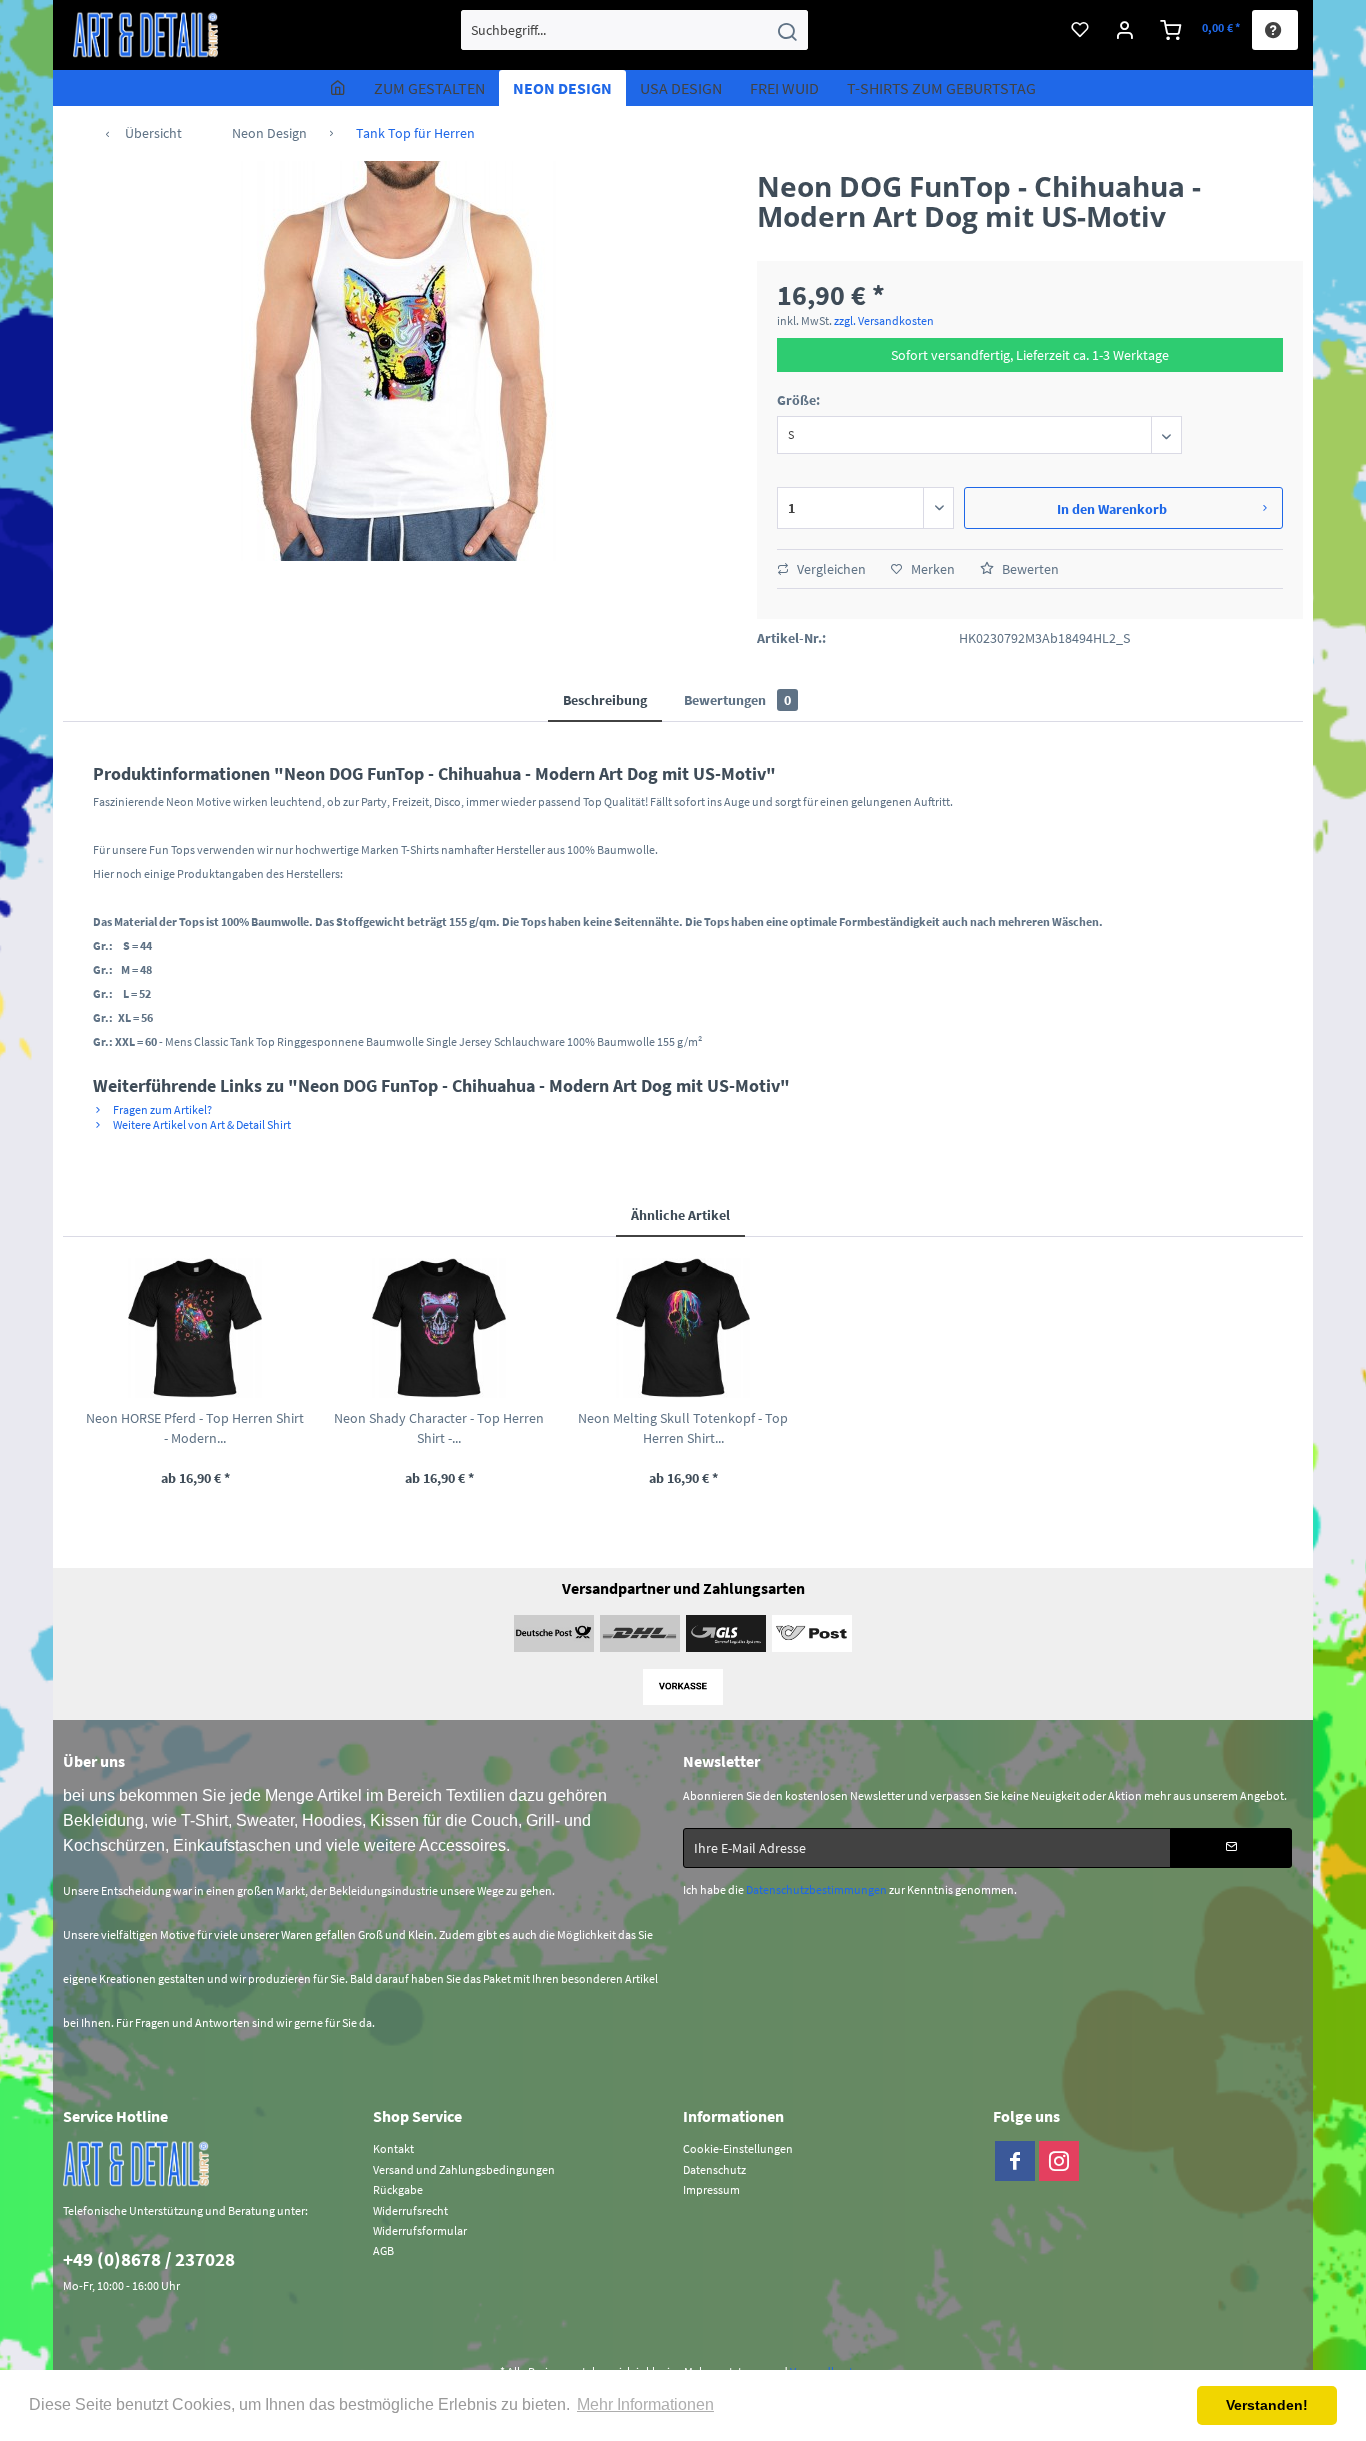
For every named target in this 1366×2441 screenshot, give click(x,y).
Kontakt (393, 2148)
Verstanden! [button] (1267, 2405)
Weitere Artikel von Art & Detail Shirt (201, 1124)
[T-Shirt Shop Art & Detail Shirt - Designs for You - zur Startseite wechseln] (146, 35)
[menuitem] (634, 30)
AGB (383, 2250)
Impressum (711, 2189)
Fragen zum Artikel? (161, 1109)
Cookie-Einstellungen (738, 2148)
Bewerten (1029, 569)
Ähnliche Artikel (680, 1215)
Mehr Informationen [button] (645, 2404)
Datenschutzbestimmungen (816, 1889)
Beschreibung (605, 700)
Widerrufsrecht (410, 2210)
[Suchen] (787, 30)
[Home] (338, 88)
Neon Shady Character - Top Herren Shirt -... (439, 1428)
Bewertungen (737, 700)
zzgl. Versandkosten (884, 320)
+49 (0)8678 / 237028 (149, 2259)
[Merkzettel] (1080, 30)
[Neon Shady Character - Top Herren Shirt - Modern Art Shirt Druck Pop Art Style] (439, 1328)
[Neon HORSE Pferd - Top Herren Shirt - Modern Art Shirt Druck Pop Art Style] (195, 1328)
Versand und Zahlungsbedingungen (464, 2169)
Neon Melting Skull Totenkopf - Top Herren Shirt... (683, 1428)
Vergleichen (830, 569)
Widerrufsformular (420, 2230)
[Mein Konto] (1125, 30)
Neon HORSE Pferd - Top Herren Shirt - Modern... (195, 1428)
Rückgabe (398, 2189)
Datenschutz (714, 2169)
